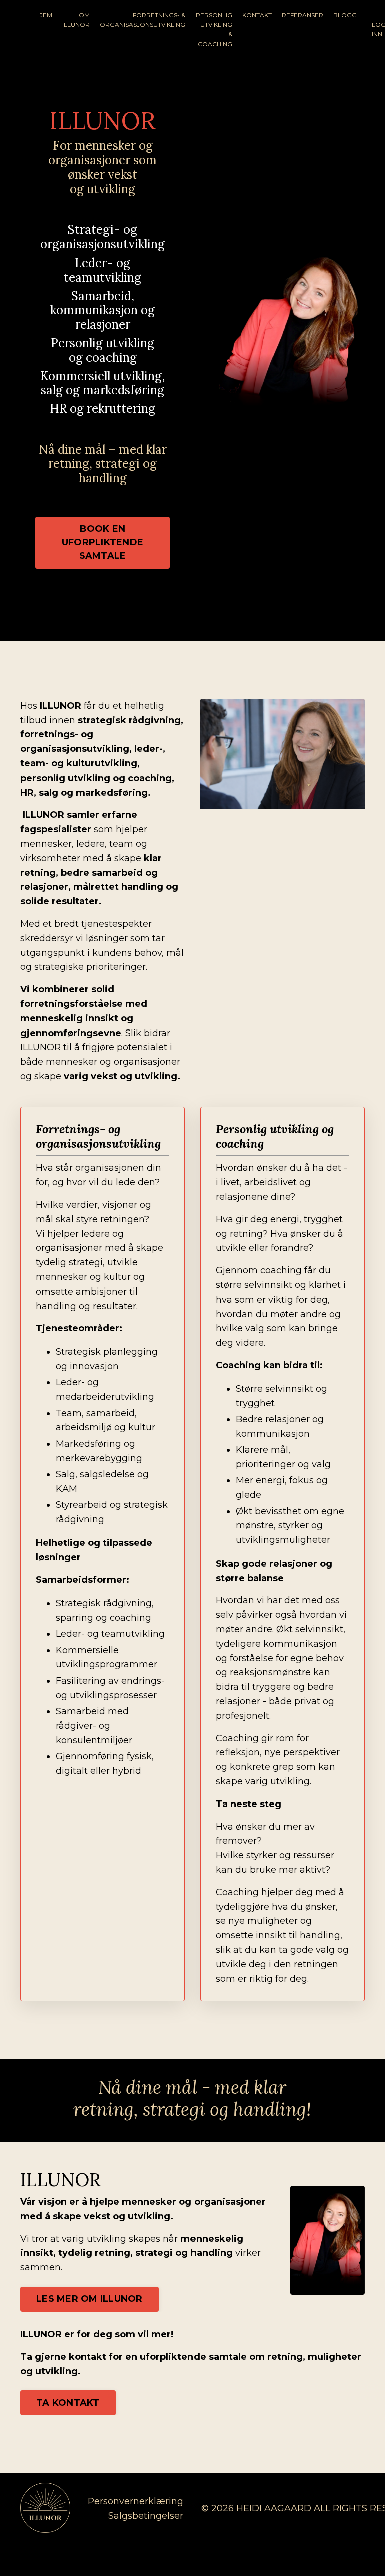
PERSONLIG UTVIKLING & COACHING (214, 29)
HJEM (44, 15)
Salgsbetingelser (146, 2516)
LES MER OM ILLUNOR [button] (89, 2299)
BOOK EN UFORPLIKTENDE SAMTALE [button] (103, 542)
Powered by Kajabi (332, 2550)
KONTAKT (257, 15)
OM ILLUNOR (76, 20)
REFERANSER (303, 15)
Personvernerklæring (136, 2501)
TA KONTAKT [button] (68, 2403)
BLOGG (345, 15)
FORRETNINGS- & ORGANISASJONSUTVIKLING (143, 20)
